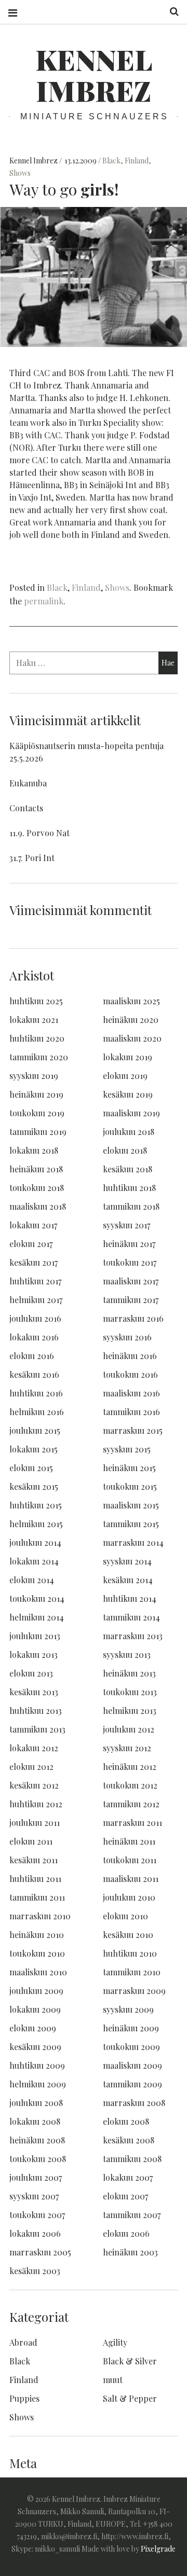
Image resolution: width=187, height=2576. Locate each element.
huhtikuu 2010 (130, 1953)
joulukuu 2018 (129, 1132)
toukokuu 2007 (37, 2215)
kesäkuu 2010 (128, 1935)
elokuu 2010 (125, 1916)
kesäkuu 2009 (35, 2047)
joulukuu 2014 (35, 1542)
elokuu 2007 (125, 2196)
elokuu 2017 (31, 1244)
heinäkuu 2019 (36, 1094)
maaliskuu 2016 (131, 1393)
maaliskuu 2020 (132, 1038)
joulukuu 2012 (129, 1729)
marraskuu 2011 (132, 1823)
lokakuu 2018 (34, 1150)
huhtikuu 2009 (37, 2065)
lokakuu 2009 (35, 2009)
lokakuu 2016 (34, 1337)
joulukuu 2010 (129, 1897)
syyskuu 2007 (34, 2196)
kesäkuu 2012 (34, 1785)
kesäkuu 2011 (34, 1860)
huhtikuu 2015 (36, 1505)
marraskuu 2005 (40, 2252)
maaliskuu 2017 (131, 1281)
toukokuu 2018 (37, 1188)
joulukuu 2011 (35, 1823)
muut (113, 2380)
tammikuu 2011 (37, 1897)
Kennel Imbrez (94, 75)
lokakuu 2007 (128, 2177)
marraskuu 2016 (133, 1318)
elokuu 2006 (126, 2233)
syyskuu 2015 (127, 1449)
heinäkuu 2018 (36, 1169)
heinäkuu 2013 (129, 1673)
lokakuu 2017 (33, 1225)
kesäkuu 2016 (34, 1374)
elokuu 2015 (31, 1468)
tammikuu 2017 (131, 1300)
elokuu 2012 (31, 1767)
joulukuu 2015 (35, 1430)
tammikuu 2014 (131, 1617)
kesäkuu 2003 (35, 2271)
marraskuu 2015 (133, 1430)
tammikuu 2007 (132, 2215)
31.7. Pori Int (32, 858)
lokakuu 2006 (35, 2233)
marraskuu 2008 (134, 2103)
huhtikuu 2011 (35, 1879)
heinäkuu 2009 (131, 2028)
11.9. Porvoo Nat (39, 833)
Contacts (26, 808)
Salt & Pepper (130, 2398)
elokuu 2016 (32, 1356)
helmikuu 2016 (37, 1412)
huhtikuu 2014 (130, 1598)
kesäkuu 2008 (129, 2140)
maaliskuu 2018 (38, 1206)
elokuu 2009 (33, 2028)
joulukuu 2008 (36, 2103)
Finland (137, 161)
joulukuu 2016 (35, 1318)
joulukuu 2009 (36, 1991)
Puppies (24, 2398)
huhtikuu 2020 (37, 1038)
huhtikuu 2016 (36, 1393)
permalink (44, 601)
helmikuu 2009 (38, 2084)
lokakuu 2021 (34, 1020)
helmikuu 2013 (130, 1711)
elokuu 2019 (125, 1076)
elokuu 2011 (31, 1841)
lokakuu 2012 (34, 1748)
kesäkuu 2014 (128, 1580)
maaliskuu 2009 (132, 2065)
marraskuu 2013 (133, 1636)
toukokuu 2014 (37, 1598)
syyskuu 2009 (128, 2009)
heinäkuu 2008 (37, 2140)
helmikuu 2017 (36, 1300)
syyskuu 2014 (127, 1561)
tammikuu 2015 (131, 1524)
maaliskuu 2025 (131, 1001)
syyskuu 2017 (126, 1225)
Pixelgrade (158, 2549)
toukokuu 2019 (37, 1113)
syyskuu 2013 (127, 1654)
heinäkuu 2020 (131, 1020)
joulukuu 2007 (36, 2177)
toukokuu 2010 (37, 1953)
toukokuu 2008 (38, 2159)
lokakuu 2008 (35, 2121)
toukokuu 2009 (131, 2047)
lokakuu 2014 (34, 1561)
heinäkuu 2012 (130, 1767)
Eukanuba (28, 783)
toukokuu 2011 (130, 1860)
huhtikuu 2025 (36, 1001)
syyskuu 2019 (34, 1076)
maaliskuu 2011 (131, 1879)
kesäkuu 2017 (34, 1262)
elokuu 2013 (31, 1673)
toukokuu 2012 (130, 1785)
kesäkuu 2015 (34, 1486)
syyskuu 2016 (127, 1337)
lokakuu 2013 (34, 1654)
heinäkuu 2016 (130, 1356)
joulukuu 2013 (35, 1636)
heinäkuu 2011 (129, 1841)
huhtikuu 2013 (36, 1711)
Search (170, 12)
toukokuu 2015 (130, 1486)
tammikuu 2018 (131, 1206)
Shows (20, 173)
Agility (115, 2342)
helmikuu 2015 (36, 1524)
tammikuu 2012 (131, 1804)
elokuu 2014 (32, 1580)
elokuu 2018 (125, 1150)
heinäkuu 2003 (130, 2252)
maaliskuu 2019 (131, 1113)
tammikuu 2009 (132, 2084)
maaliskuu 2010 (38, 1972)
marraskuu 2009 (134, 1991)
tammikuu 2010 (132, 1972)
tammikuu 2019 (38, 1132)
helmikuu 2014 (37, 1617)
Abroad (23, 2342)
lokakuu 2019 (128, 1057)
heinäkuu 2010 (37, 1935)
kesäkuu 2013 (34, 1692)
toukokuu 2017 (130, 1262)
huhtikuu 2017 (35, 1281)
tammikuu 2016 (131, 1412)
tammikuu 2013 (37, 1729)
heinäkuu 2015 (129, 1468)
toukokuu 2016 (130, 1374)
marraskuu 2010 (40, 1916)
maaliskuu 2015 (131, 1505)
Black (111, 161)
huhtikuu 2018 (129, 1188)
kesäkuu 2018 (128, 1169)
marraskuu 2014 (133, 1542)
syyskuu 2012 (127, 1748)
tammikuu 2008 (132, 2159)
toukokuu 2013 (130, 1692)
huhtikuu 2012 (36, 1804)
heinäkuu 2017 (129, 1244)
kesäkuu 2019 (128, 1094)
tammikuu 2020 (39, 1057)
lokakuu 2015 (34, 1449)
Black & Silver (130, 2361)
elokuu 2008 (126, 2121)
